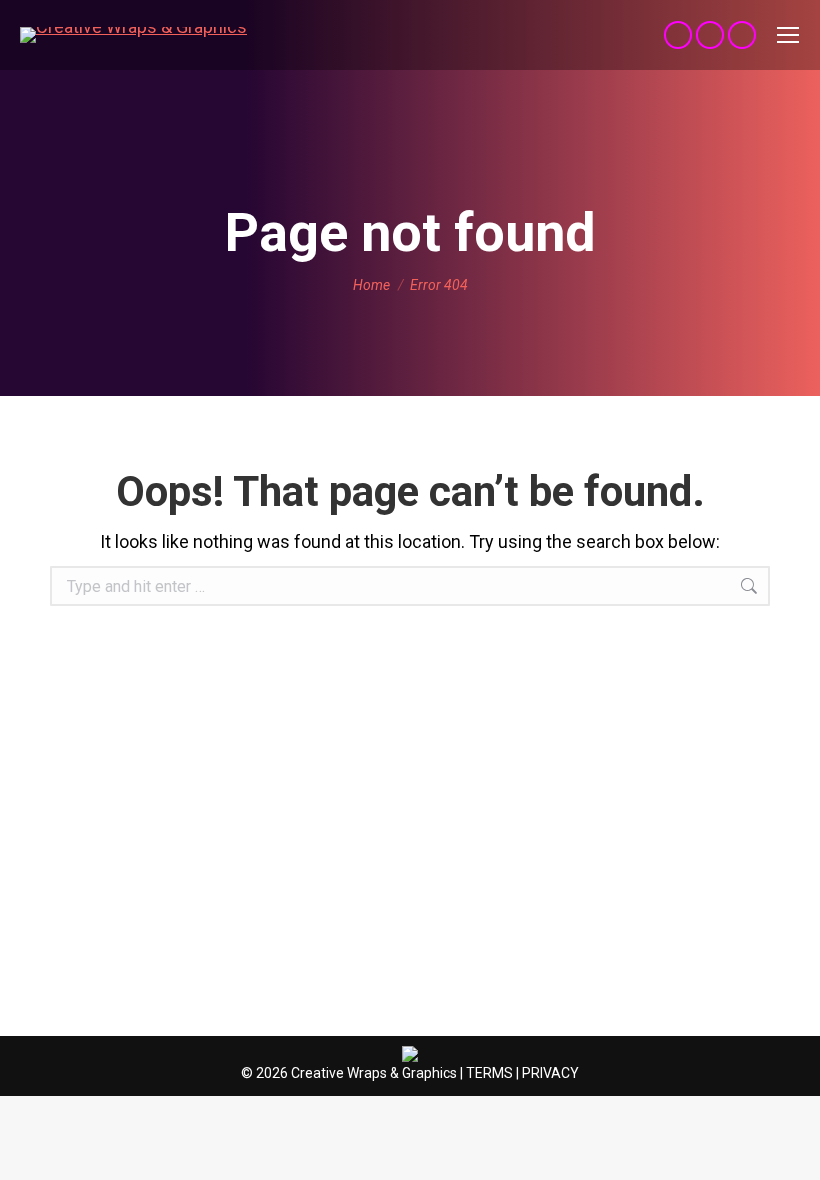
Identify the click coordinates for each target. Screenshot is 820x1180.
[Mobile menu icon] (788, 35)
